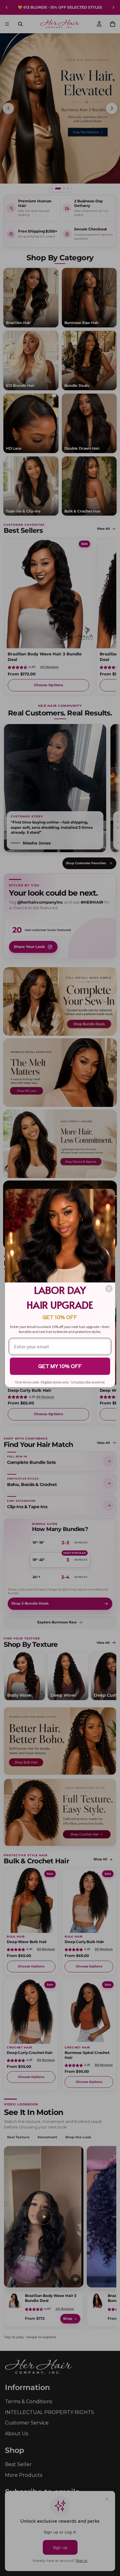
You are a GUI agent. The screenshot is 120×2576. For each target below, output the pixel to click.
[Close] (109, 1289)
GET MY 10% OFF (60, 1366)
